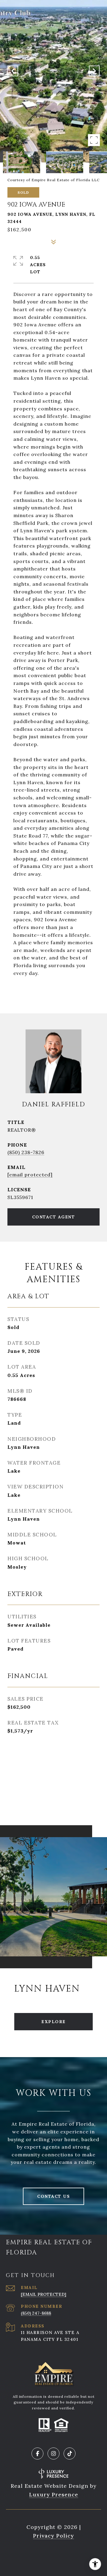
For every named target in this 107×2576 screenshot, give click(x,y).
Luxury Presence (54, 2494)
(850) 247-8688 (36, 2313)
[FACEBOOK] (37, 2454)
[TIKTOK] (70, 2454)
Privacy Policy (53, 2536)
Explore (53, 2022)
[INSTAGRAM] (53, 2454)
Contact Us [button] (53, 2196)
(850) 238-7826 (26, 1152)
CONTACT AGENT (54, 1217)
